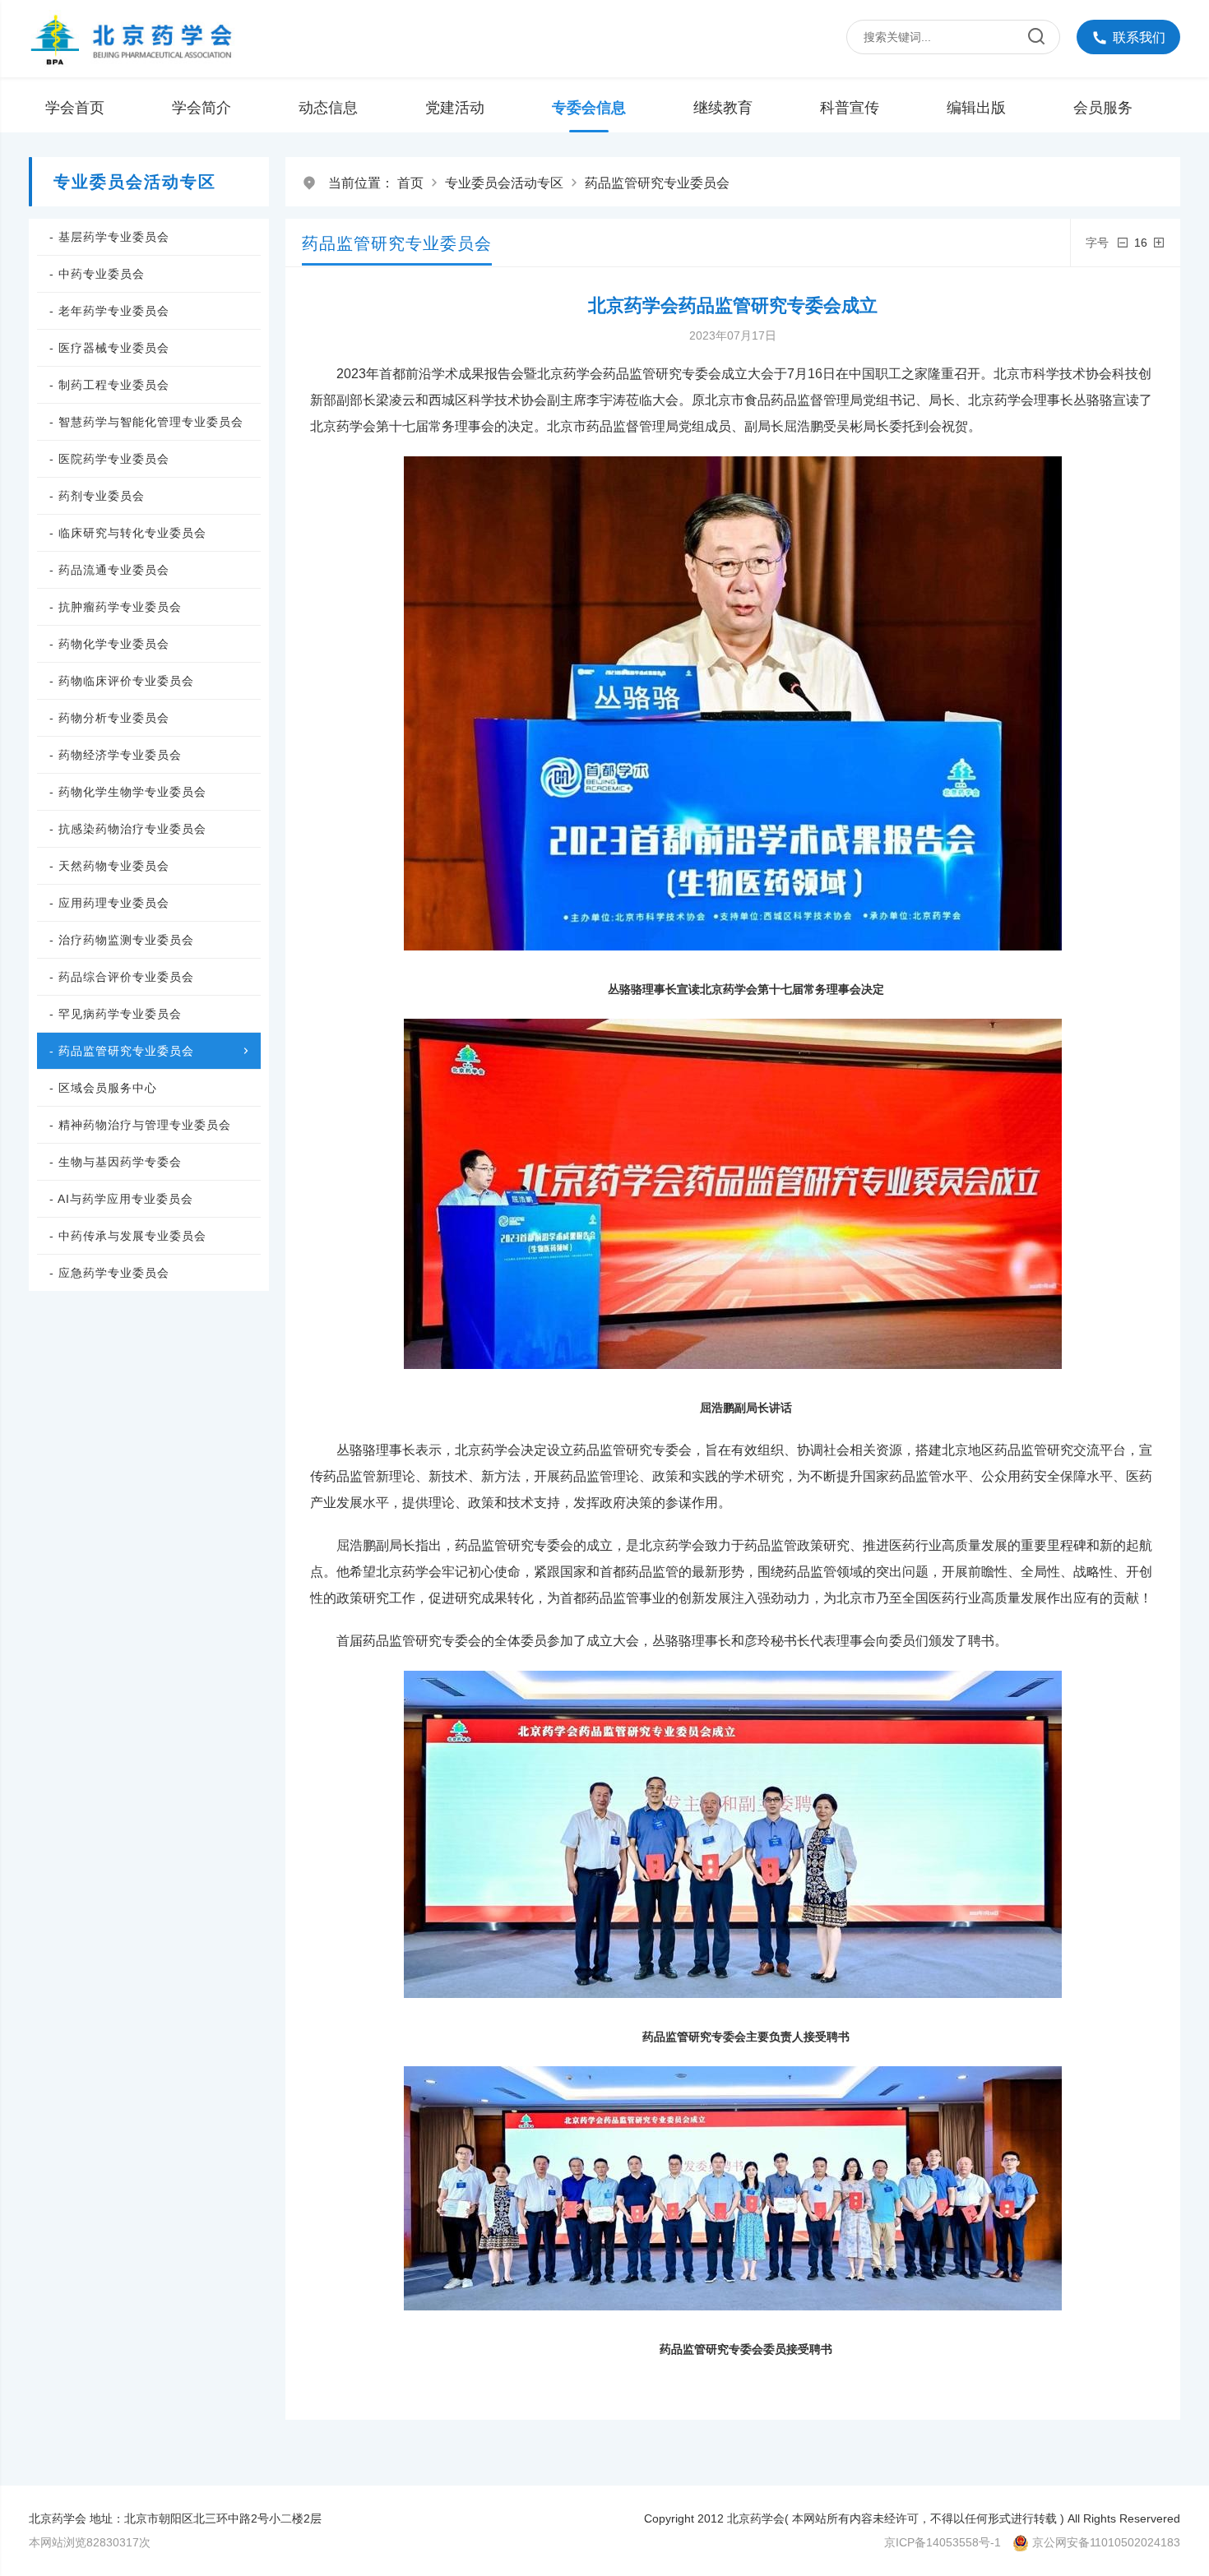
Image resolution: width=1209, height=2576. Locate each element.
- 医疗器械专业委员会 (109, 348)
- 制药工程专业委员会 (109, 385)
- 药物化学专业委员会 (109, 644)
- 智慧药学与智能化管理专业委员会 (146, 422)
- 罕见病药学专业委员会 (116, 1014)
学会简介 (201, 108)
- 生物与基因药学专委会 (116, 1162)
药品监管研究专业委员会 (657, 183)
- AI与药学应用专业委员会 (121, 1199)
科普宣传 (850, 108)
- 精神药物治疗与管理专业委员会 (140, 1125)
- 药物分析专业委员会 (109, 718)
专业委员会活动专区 (504, 183)
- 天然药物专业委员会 (109, 866)
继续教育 (723, 108)
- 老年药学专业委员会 (109, 311)
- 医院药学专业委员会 (109, 459)
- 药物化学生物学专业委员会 (128, 792)
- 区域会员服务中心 (103, 1088)
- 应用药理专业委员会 (109, 903)
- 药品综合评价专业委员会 (122, 977)
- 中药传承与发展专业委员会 (128, 1236)
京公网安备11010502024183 (1106, 2542)
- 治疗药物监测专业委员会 (122, 940)
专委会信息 (589, 108)
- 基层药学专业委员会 (109, 237)
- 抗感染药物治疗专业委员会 (128, 829)
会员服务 (1103, 108)
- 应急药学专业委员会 (109, 1273)
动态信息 (328, 108)
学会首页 (75, 108)
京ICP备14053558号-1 (943, 2542)
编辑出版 (976, 108)
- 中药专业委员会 (97, 274)
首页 (410, 183)
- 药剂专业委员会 (97, 496)
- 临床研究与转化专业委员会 (128, 533)
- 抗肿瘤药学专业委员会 (116, 607)
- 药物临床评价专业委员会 (122, 681)
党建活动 (455, 108)
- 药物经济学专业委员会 (116, 755)
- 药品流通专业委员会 (109, 570)
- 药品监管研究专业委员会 (122, 1051)
